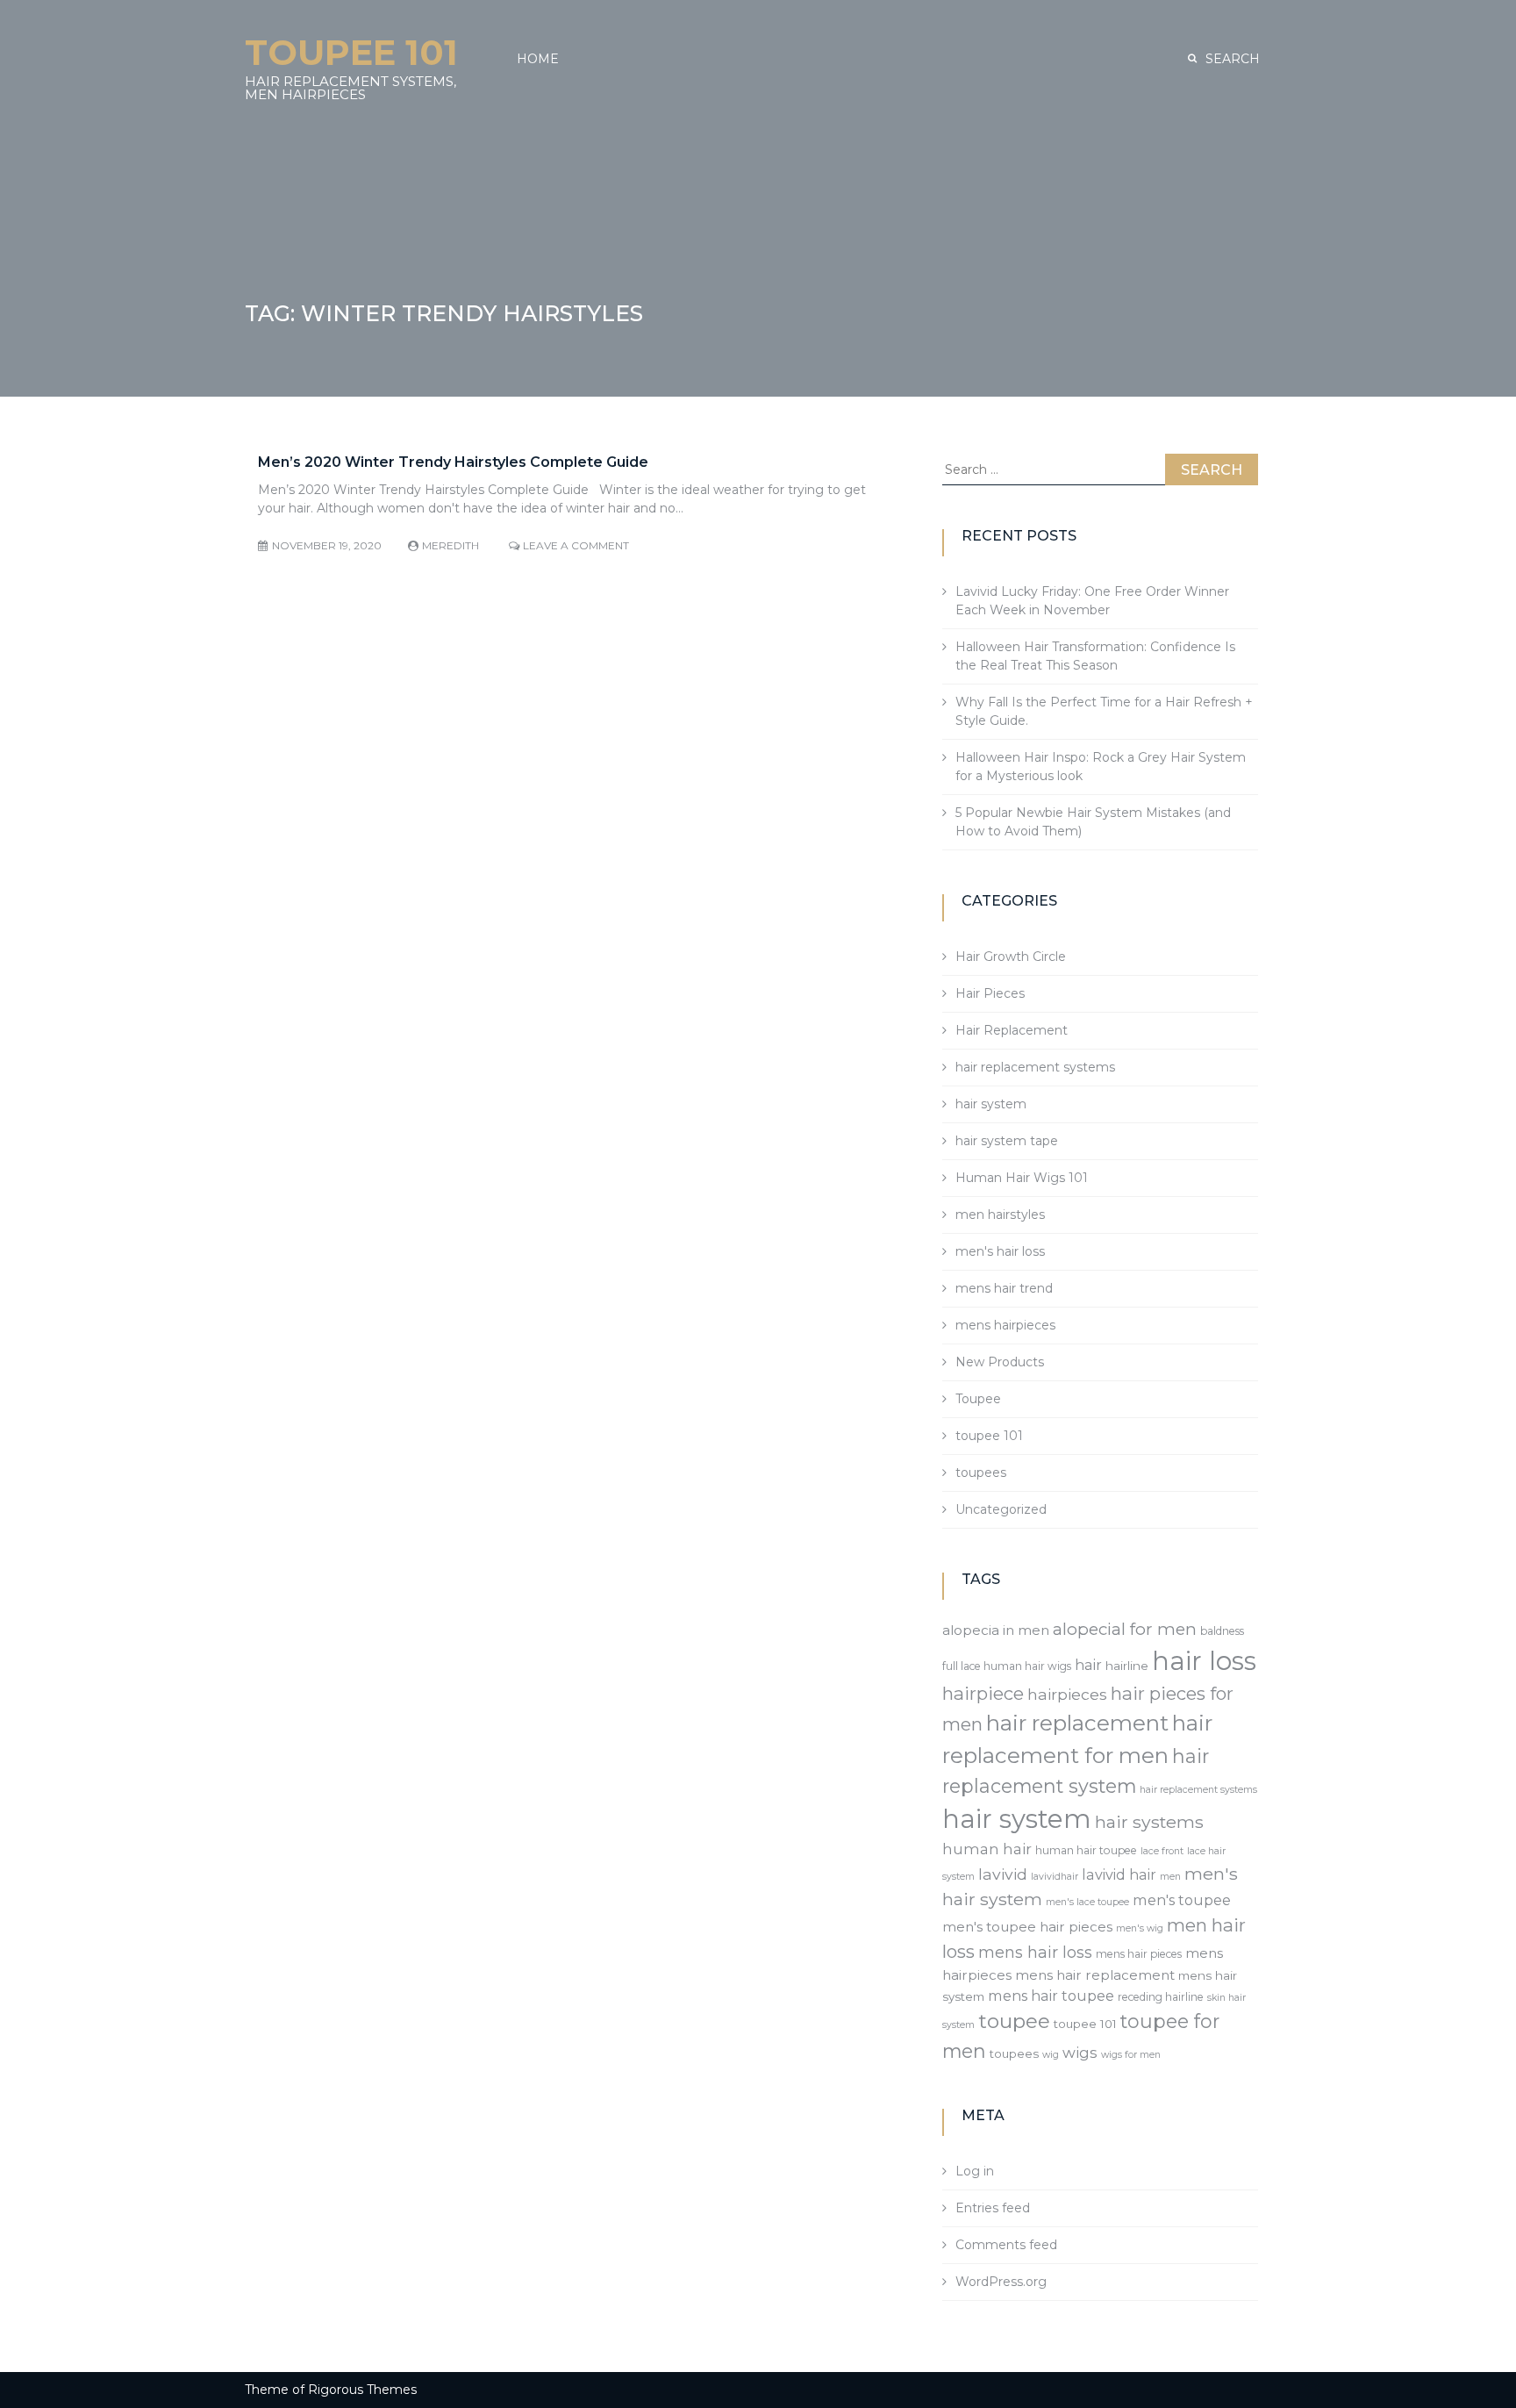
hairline (1127, 1666)
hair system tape (1007, 1141)
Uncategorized (1001, 1509)
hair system (991, 1104)
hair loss (1204, 1661)
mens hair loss (1035, 1952)
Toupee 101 (351, 52)
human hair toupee (1086, 1850)
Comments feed (1006, 2245)
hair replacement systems (1035, 1067)
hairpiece (983, 1693)
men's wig (1140, 1928)
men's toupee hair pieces (1027, 1927)
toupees (981, 1473)
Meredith (451, 545)
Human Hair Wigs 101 (1022, 1178)
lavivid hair (1119, 1874)
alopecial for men (1125, 1629)
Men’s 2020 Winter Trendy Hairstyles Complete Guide (453, 462)
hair (1088, 1665)
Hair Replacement (1012, 1030)
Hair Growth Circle (1011, 957)
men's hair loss (1000, 1251)
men (1170, 1877)
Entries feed (993, 2208)
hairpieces (1067, 1694)
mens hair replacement (1095, 1975)
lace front (1162, 1851)
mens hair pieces (1139, 1954)
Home (538, 59)
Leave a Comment (576, 545)
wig (1051, 2055)
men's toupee (1182, 1900)
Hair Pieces (990, 993)
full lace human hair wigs (1007, 1666)
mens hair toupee (1051, 1996)
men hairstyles (1000, 1215)
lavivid (1003, 1874)
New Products (1000, 1362)
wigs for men (1131, 2055)
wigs (1080, 2053)
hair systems (1149, 1822)
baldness (1222, 1631)
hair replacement (1077, 1723)
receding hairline (1161, 1997)
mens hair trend (1004, 1288)
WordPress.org (1001, 2282)
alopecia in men (996, 1630)
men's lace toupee (1087, 1902)
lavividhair (1055, 1877)
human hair (987, 1849)
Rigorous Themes (362, 2390)
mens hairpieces (1005, 1325)
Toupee (978, 1399)
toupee (1014, 2021)
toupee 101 (989, 1436)
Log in (975, 2171)
